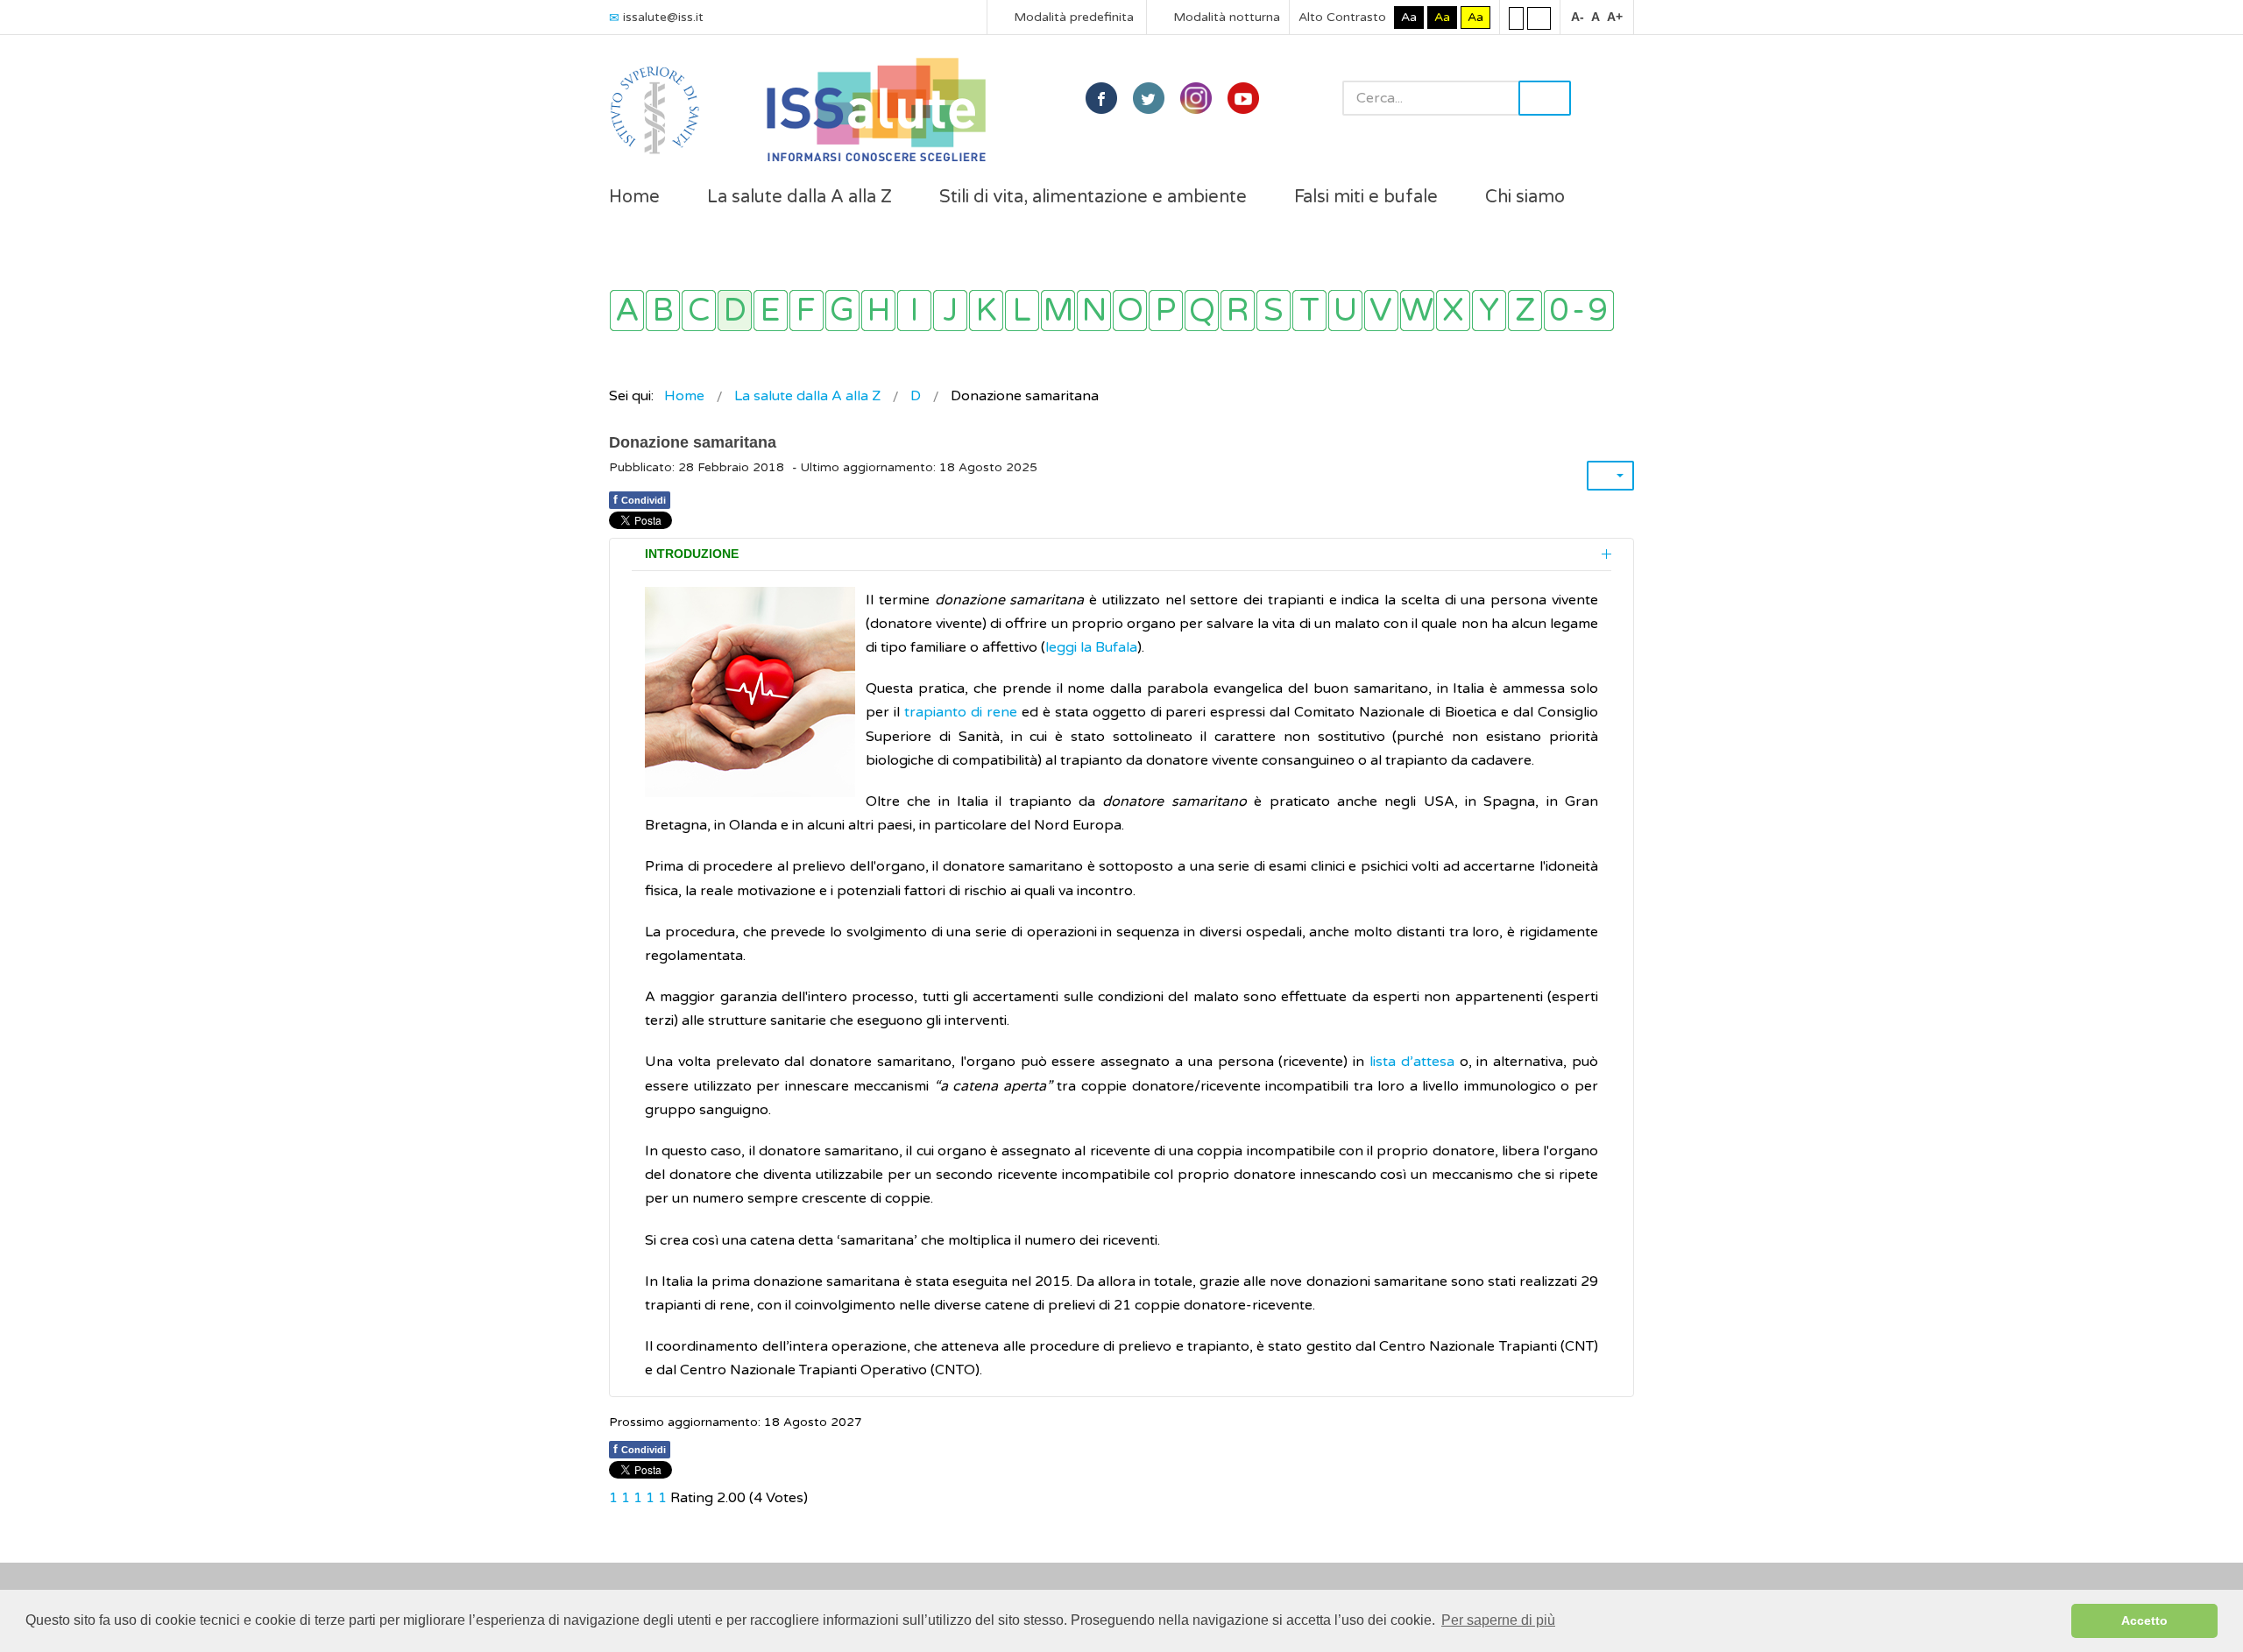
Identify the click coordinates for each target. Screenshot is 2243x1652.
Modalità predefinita (1072, 17)
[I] (914, 311)
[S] (1274, 311)
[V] (1381, 311)
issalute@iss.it (663, 17)
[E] (771, 311)
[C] (699, 311)
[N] (1094, 311)
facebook (1101, 98)
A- (1578, 17)
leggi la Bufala (1091, 647)
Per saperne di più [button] (1498, 1620)
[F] (807, 311)
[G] (842, 311)
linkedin (1196, 98)
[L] (1022, 311)
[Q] (1202, 311)
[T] (1309, 311)
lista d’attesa (1412, 1062)
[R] (1238, 311)
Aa (1409, 17)
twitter (1149, 98)
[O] (1130, 311)
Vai (1545, 98)
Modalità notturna (1225, 17)
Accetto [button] (2144, 1620)
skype (1243, 98)
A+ (1615, 17)
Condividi (640, 499)
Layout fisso (1516, 18)
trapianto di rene (961, 712)
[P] (1166, 311)
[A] (627, 311)
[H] (878, 311)
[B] (663, 311)
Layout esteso (1539, 18)
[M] (1058, 311)
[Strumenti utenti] (1610, 476)
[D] (735, 311)
